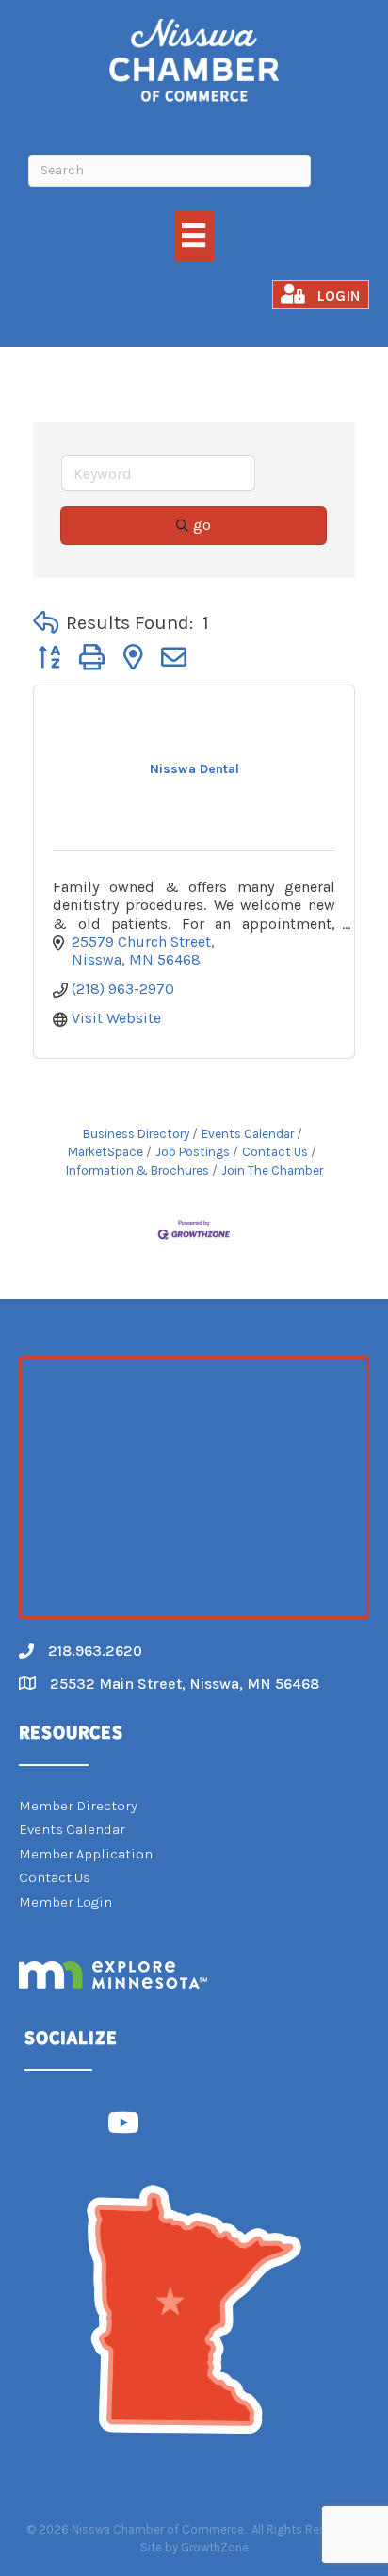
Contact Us (275, 1152)
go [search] (202, 525)
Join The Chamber (272, 1171)
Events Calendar (248, 1134)
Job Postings (193, 1152)
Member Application (86, 1854)
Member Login (65, 1902)
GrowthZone (215, 2547)
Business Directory (136, 1134)
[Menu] (194, 235)
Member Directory (78, 1806)
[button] (46, 623)
